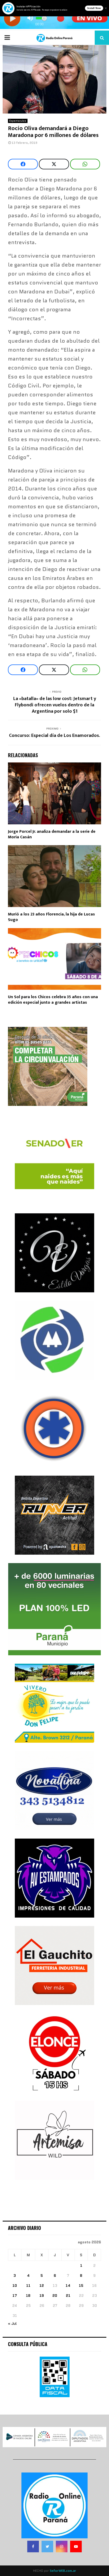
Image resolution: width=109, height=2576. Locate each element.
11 (28, 2286)
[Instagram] (62, 2547)
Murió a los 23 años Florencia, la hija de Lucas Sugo (51, 917)
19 (42, 2296)
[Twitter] (47, 2547)
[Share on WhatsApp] (85, 164)
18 (28, 2296)
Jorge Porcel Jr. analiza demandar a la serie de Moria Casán (52, 834)
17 (15, 2296)
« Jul (12, 2323)
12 (42, 2286)
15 (81, 2286)
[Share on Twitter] (54, 164)
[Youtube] (76, 2547)
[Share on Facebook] (23, 164)
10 (15, 2286)
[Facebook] (33, 2547)
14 (68, 2286)
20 (55, 2296)
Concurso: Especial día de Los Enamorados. (54, 736)
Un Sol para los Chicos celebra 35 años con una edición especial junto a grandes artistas (53, 1000)
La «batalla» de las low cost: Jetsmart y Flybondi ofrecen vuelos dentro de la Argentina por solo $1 (55, 705)
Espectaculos (18, 121)
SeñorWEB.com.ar (63, 2571)
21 (68, 2296)
